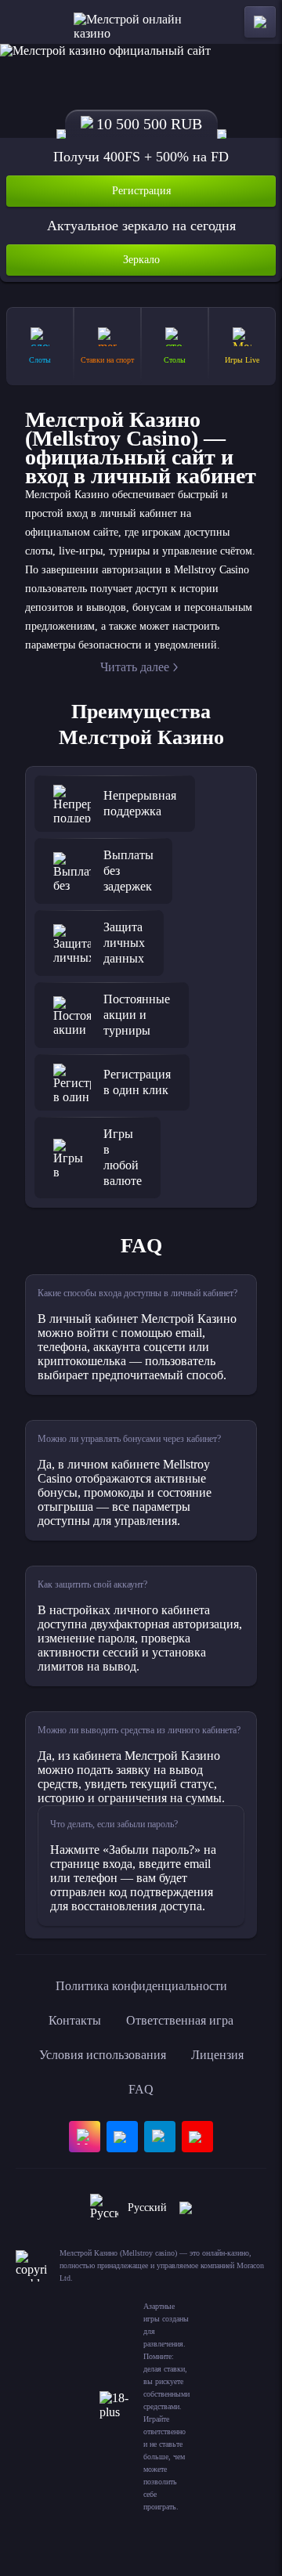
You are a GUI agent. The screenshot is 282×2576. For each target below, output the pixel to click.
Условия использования (103, 2055)
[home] (141, 22)
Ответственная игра (180, 2020)
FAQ (141, 2089)
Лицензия (217, 2055)
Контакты (75, 2020)
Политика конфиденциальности (141, 1986)
